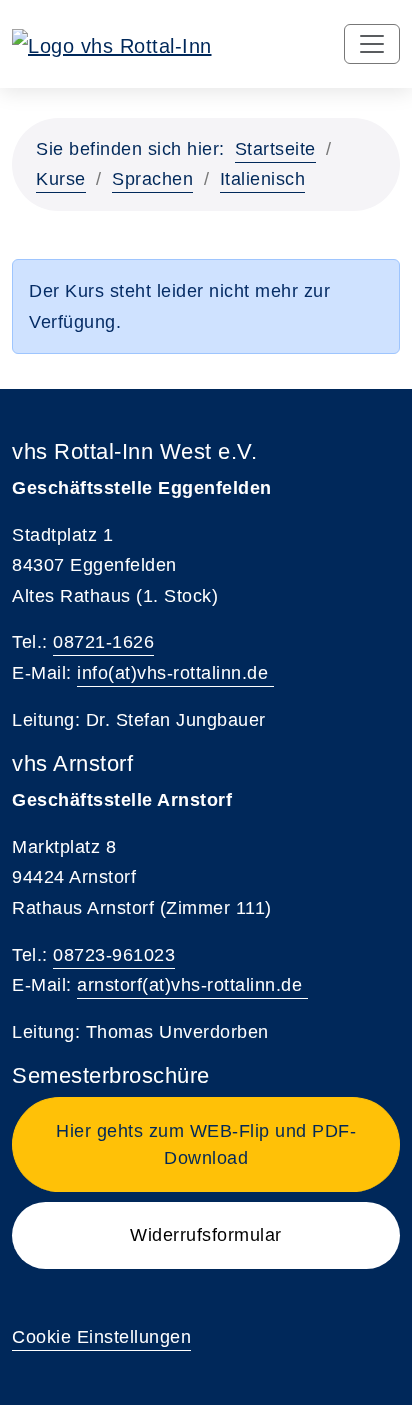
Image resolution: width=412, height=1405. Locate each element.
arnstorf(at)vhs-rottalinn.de (192, 985)
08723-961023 (114, 955)
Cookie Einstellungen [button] (101, 1337)
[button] (206, 1144)
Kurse (61, 179)
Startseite (275, 149)
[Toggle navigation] (372, 44)
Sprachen (152, 179)
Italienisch (263, 179)
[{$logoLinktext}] (112, 44)
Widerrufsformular (206, 1235)
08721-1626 (103, 642)
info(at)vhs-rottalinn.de (175, 673)
